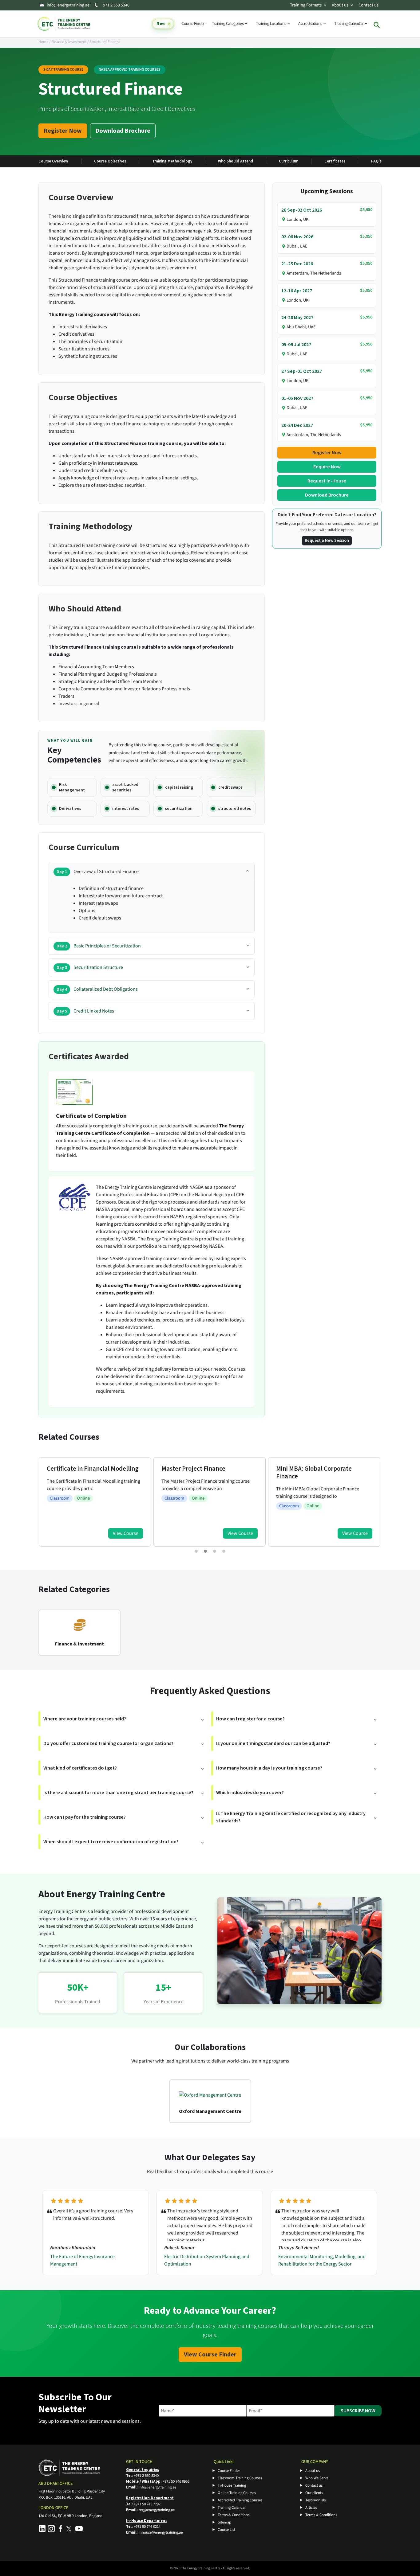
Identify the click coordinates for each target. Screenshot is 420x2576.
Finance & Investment (69, 42)
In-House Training (232, 2485)
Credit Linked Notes (85, 1011)
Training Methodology (172, 161)
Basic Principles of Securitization (99, 946)
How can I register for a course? (250, 1719)
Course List (226, 2530)
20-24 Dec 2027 (297, 425)
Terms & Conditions (234, 2515)
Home (43, 42)
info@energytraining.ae (68, 5)
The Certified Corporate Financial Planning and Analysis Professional (322, 1476)
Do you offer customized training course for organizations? (108, 1743)
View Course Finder (210, 2355)
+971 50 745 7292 (147, 2504)
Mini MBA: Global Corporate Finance (199, 1473)
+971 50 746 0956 (176, 2481)
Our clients (314, 2493)
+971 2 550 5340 (115, 5)
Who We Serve (317, 2478)
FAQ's (376, 161)
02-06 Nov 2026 (297, 237)
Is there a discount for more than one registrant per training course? (118, 1793)
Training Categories (228, 24)
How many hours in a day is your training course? (269, 1768)
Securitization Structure (90, 967)
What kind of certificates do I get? (80, 1768)
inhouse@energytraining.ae (161, 2532)
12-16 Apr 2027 (297, 291)
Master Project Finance (79, 1469)
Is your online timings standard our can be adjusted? (273, 1743)
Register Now (63, 131)
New (161, 24)
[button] (196, 1551)
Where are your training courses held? (85, 1719)
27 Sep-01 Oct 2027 (302, 371)
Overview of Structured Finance (98, 872)
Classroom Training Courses (240, 2478)
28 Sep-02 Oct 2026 (302, 210)
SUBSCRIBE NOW (358, 2411)
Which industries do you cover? (250, 1793)
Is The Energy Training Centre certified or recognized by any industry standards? (291, 1817)
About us (340, 5)
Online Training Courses (237, 2493)
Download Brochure (123, 131)
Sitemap (224, 2522)
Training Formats (306, 5)
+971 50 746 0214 (147, 2527)
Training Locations (271, 24)
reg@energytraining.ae (157, 2510)
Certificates (335, 161)
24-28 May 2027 (297, 318)
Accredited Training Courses (240, 2500)
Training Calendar (349, 24)
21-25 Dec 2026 (297, 264)
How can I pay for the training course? (85, 1817)
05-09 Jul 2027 (296, 345)
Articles (311, 2508)
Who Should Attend (236, 161)
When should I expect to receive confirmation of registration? (111, 1842)
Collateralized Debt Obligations (97, 989)
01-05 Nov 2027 (297, 398)
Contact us (368, 5)
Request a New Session (327, 541)
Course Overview (53, 161)
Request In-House (327, 481)
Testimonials (315, 2500)
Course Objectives (110, 161)
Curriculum (289, 161)
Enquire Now (327, 467)
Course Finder (193, 24)
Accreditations (311, 24)
